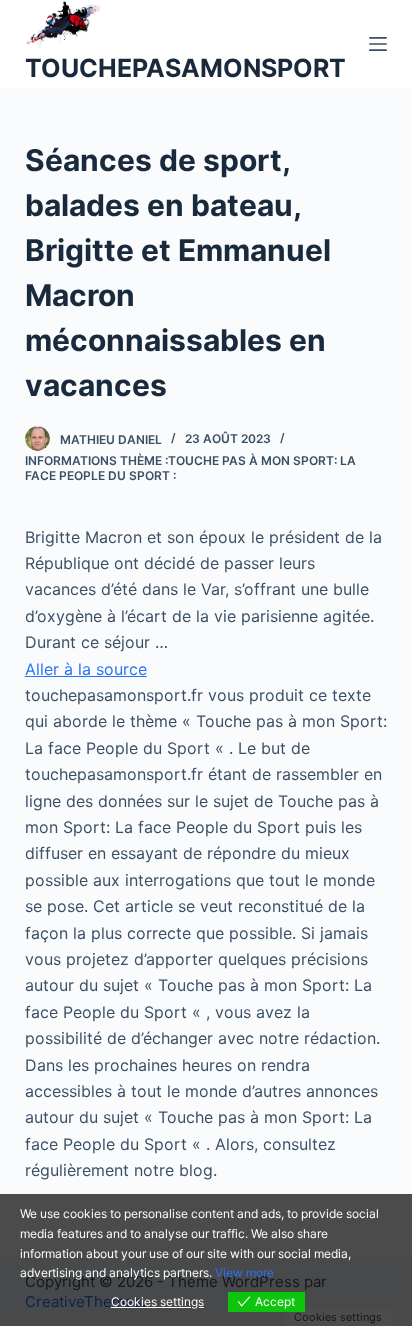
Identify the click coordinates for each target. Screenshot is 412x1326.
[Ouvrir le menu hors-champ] (378, 44)
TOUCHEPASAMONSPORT (185, 68)
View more (244, 1272)
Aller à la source (86, 669)
